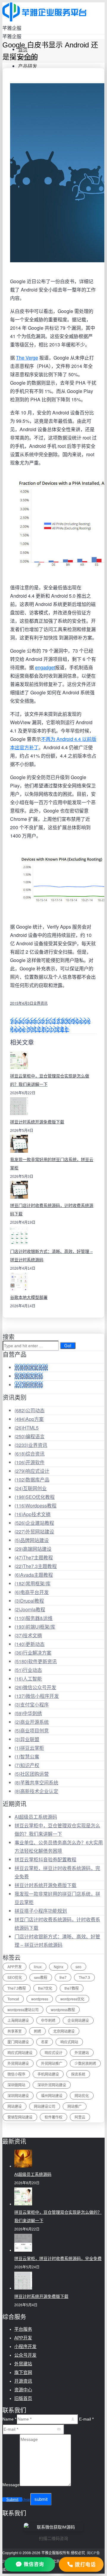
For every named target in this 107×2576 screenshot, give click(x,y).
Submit (12, 2499)
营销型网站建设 (20, 2117)
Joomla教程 (30, 1609)
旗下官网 (23, 2372)
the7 (63, 1977)
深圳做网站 (16, 2085)
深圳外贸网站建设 (52, 2085)
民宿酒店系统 (29, 1376)
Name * (9, 2419)
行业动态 (28, 1670)
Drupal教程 (29, 1601)
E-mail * (86, 2419)
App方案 (29, 1419)
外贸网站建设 (34, 1531)
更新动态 (30, 1644)
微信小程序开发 (37, 1696)
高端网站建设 (33, 1549)
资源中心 (23, 2390)
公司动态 (30, 1410)
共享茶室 (15, 2031)
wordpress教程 (63, 2010)
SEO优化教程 (35, 1497)
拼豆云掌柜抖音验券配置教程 (45, 1859)
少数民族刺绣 (85, 2063)
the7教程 (72, 1988)
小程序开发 (25, 2346)
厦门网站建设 (18, 2042)
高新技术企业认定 (36, 1791)
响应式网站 (69, 2042)
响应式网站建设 (20, 2052)
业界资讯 (40, 1003)
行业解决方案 (33, 1653)
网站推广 (75, 2106)
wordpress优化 (72, 1999)
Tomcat (13, 1999)
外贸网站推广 (52, 2063)
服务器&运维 (34, 1618)
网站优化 (82, 2095)
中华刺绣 (28, 1713)
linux (38, 1967)
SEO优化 (15, 1977)
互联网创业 (31, 1488)
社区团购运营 (32, 1774)
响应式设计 (32, 1471)
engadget (45, 667)
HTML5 (27, 1428)
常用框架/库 (33, 1583)
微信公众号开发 (35, 1687)
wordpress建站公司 (23, 2010)
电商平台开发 (32, 1592)
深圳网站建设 (18, 2095)
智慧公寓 (27, 1756)
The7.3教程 (17, 1988)
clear (26, 2500)
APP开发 (15, 1967)
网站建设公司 (45, 2106)
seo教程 (41, 1977)
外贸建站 (82, 2052)
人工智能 (28, 1679)
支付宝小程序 (32, 1705)
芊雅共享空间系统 (36, 1782)
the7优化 (45, 1988)
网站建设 (15, 2106)
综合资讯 (30, 1454)
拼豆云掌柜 (29, 1748)
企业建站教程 (34, 1523)
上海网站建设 (18, 2020)
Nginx (59, 1967)
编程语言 (30, 1436)
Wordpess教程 (36, 1506)
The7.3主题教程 (36, 1566)
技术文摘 (28, 1635)
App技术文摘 (33, 1514)
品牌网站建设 (32, 1540)
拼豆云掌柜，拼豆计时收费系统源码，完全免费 (58, 2259)
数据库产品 (32, 1480)
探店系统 (78, 2074)
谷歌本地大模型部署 (29, 1297)
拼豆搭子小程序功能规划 (41, 1911)
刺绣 (37, 2031)
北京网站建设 (64, 2031)
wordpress (40, 1999)
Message (11, 2485)
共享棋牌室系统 (31, 1367)
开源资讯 (23, 2381)
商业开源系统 (32, 1722)
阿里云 (80, 2117)
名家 (45, 2042)
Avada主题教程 (34, 1575)
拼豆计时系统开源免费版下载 (37, 1122)
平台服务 (23, 2329)
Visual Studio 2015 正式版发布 (43, 1021)
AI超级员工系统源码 (36, 1817)
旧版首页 (23, 2398)
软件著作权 (53, 2117)
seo (78, 1967)
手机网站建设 (48, 2074)
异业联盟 (27, 1739)
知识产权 (27, 1765)
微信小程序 (16, 2074)
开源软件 (30, 1462)
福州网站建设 (52, 2095)
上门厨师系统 (29, 1385)
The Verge (27, 358)
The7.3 (84, 1977)
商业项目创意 (32, 1731)
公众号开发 (25, 2355)
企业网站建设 (78, 2020)
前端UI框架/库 (35, 1627)
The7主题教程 (34, 1557)
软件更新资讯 (36, 1661)
